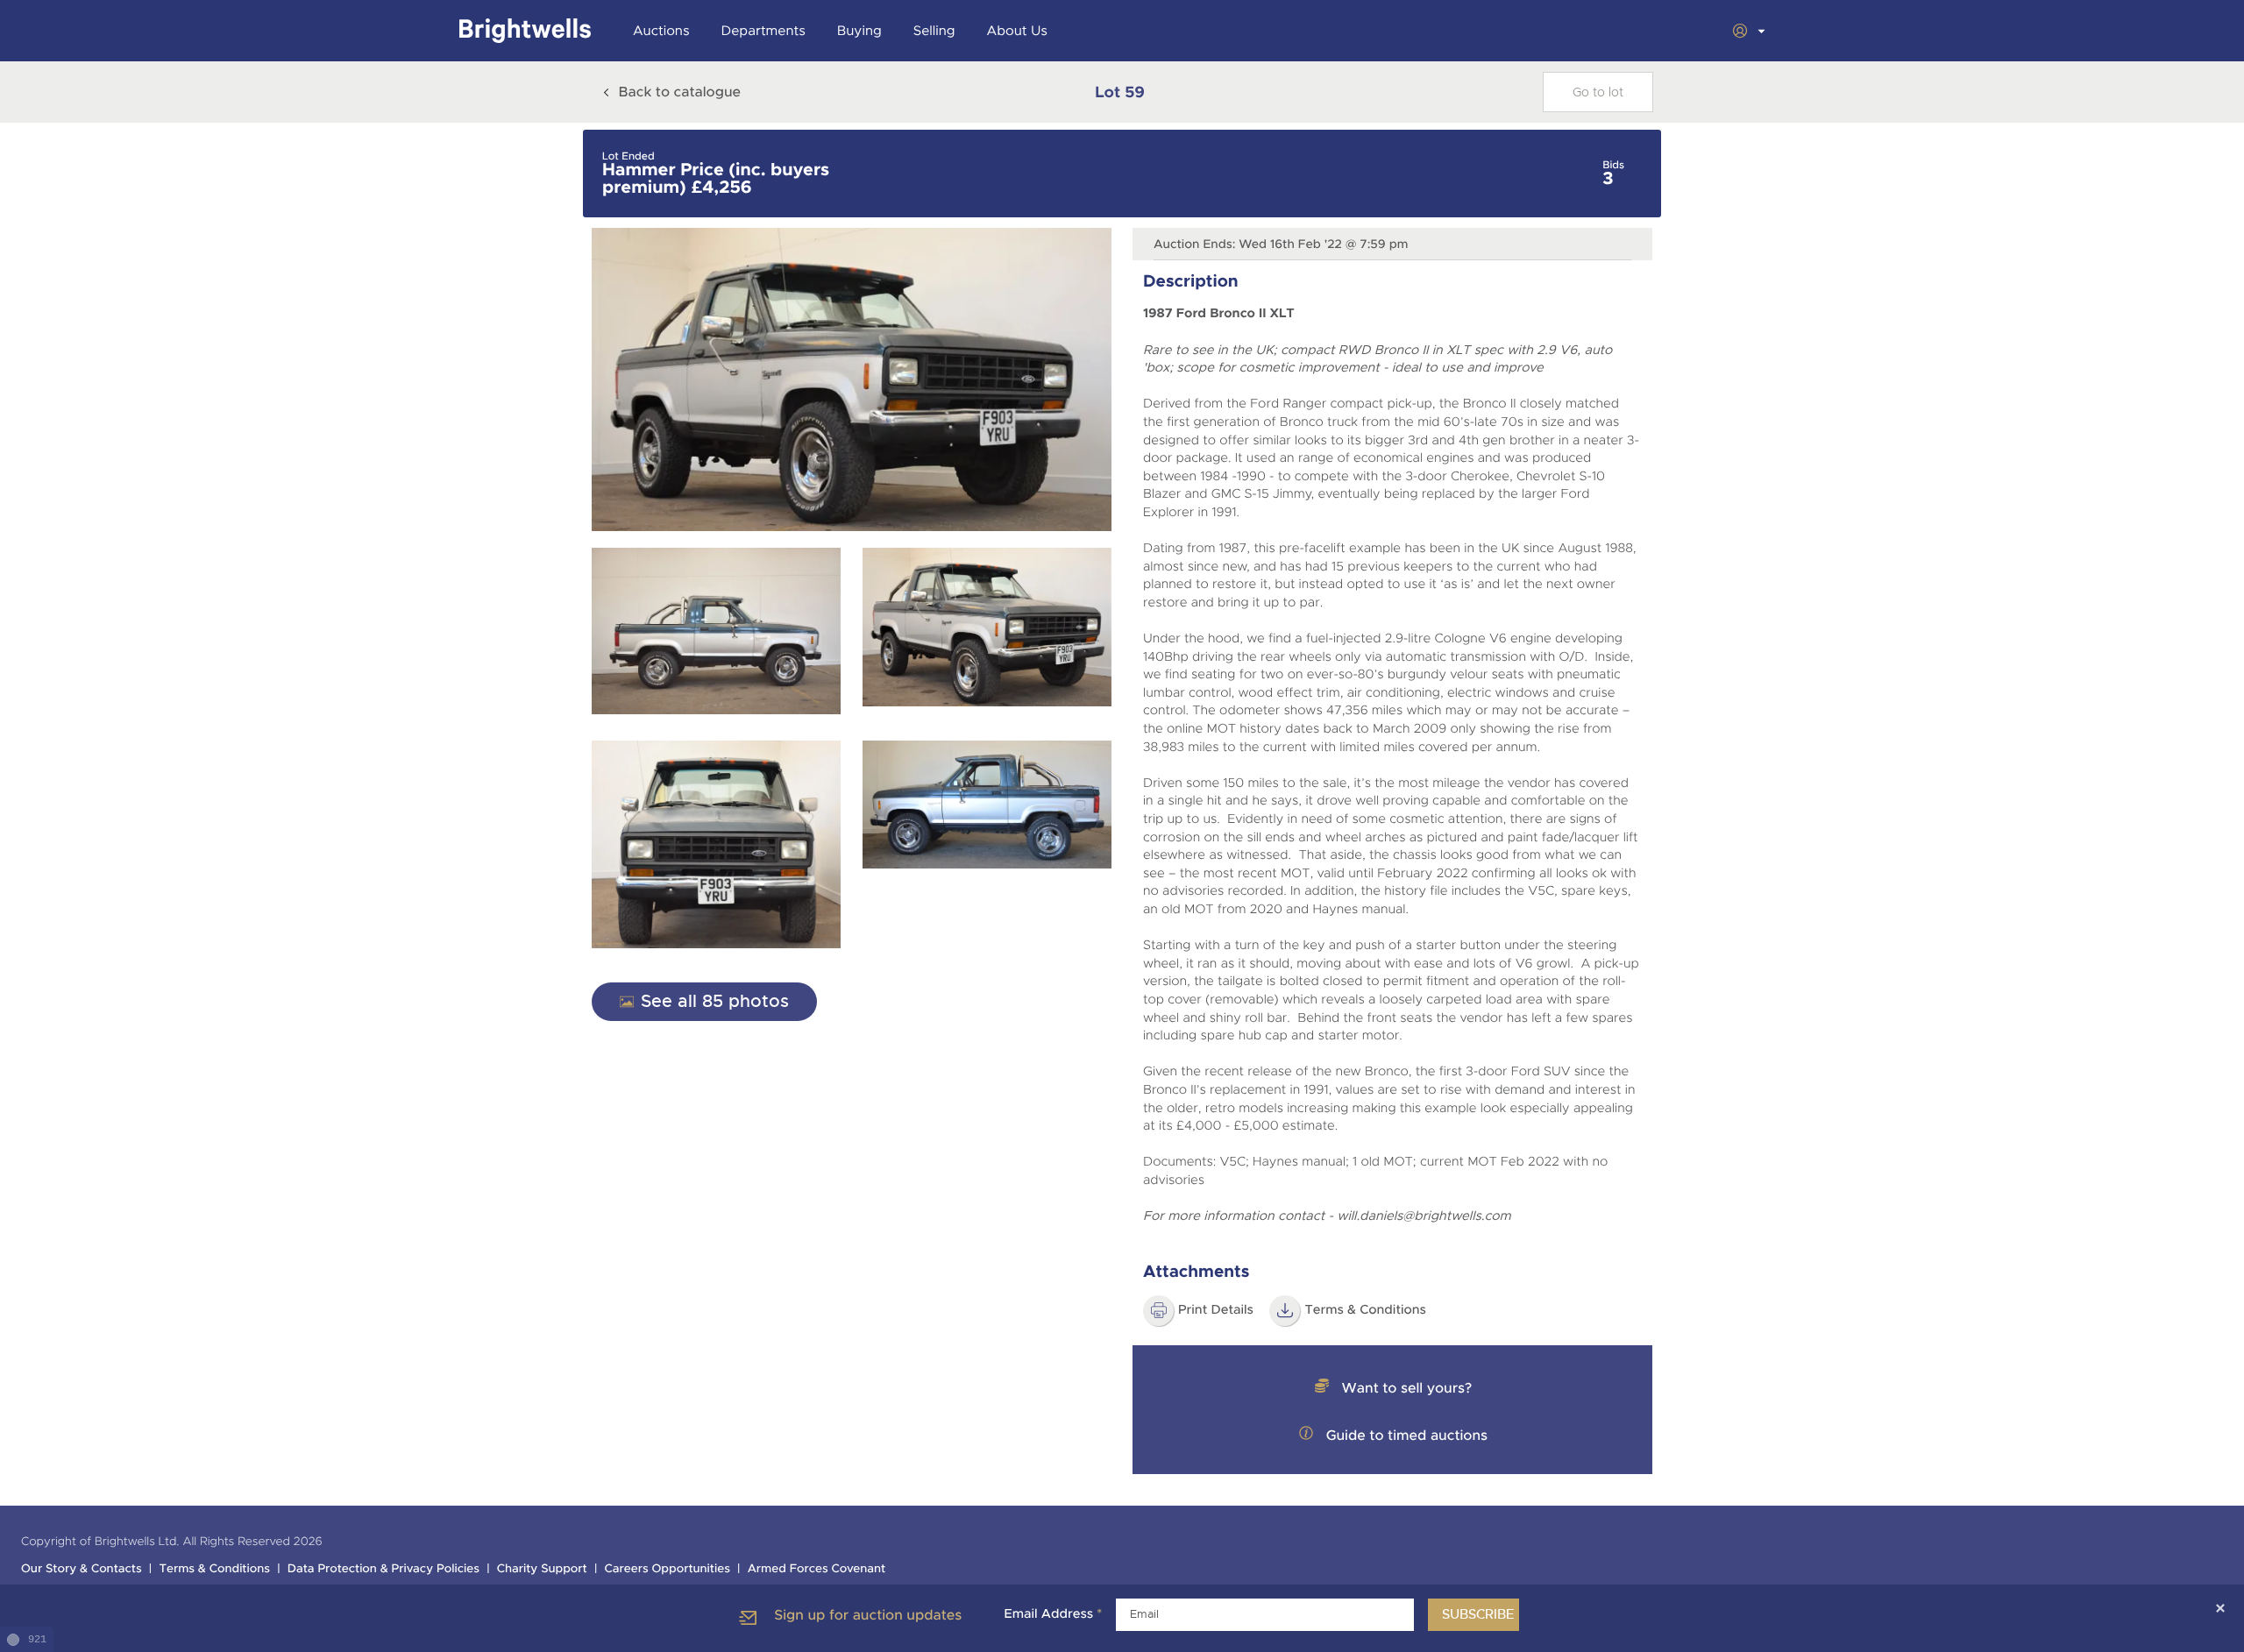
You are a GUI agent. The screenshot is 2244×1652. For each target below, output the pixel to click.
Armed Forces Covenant (817, 1569)
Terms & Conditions (1365, 1310)
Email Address (1053, 1614)
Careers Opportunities (668, 1569)
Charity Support (542, 1569)
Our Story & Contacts (82, 1569)
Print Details (1216, 1310)
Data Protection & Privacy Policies (383, 1569)
